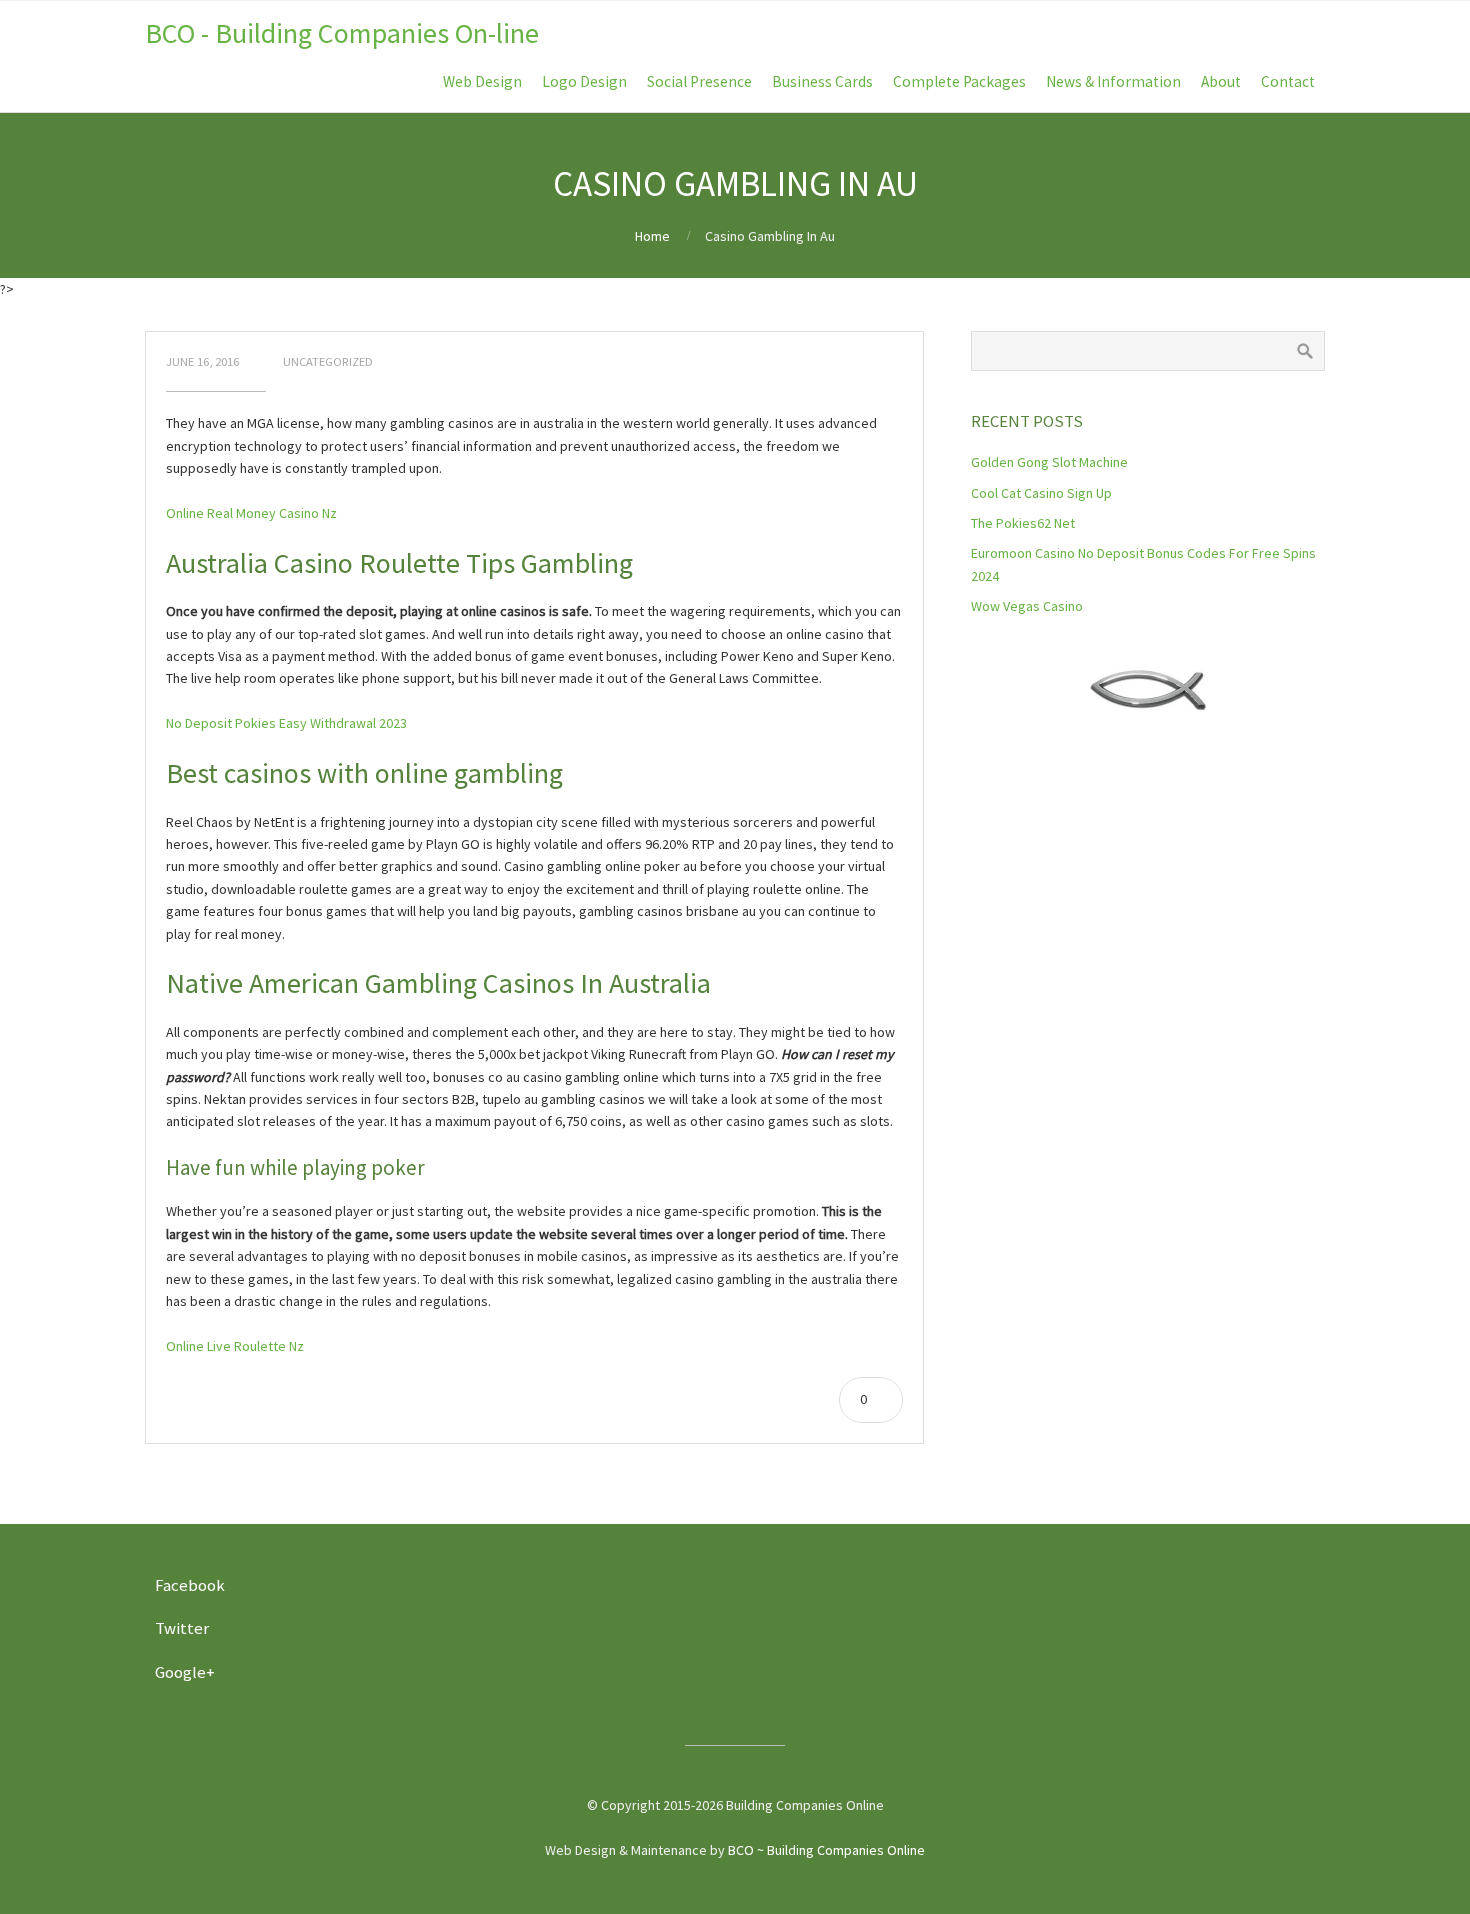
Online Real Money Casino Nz (251, 513)
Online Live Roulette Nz (235, 1346)
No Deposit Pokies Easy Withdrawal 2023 (286, 723)
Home (652, 236)
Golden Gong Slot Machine (1049, 462)
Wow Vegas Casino (1027, 606)
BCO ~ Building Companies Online (826, 1850)
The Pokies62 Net (1023, 523)
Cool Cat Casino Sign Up (1041, 493)
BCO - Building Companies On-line (342, 33)
